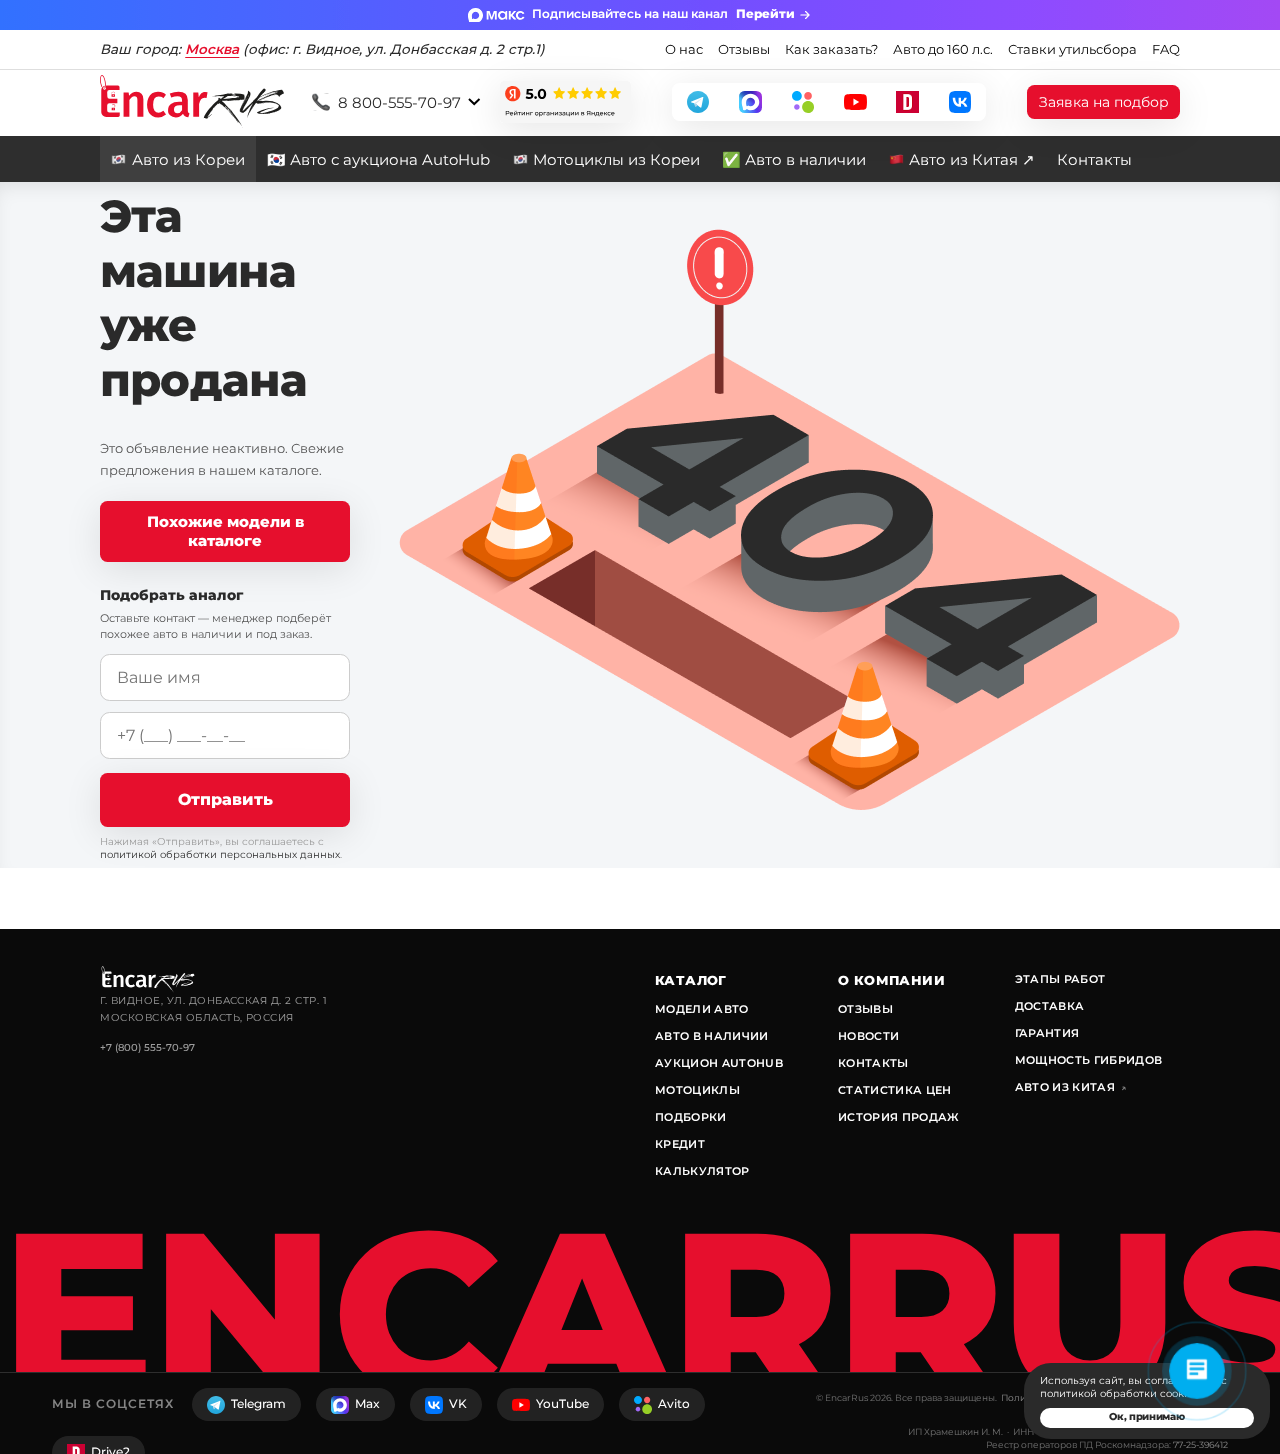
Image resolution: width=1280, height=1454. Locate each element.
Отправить (225, 799)
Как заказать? (831, 49)
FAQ (1166, 49)
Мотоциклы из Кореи (616, 159)
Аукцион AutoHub (719, 1063)
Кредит (680, 1144)
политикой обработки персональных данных (220, 854)
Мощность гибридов (1089, 1060)
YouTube (562, 1403)
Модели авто (702, 1009)
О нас (684, 49)
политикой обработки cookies (1119, 1393)
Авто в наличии (712, 1036)
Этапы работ (1060, 979)
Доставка (1050, 1006)
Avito (674, 1403)
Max (367, 1403)
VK (458, 1403)
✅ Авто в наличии (794, 159)
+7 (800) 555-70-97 (147, 1047)
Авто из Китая (1070, 1087)
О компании (891, 980)
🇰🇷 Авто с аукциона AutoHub (378, 159)
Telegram (258, 1403)
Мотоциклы (697, 1090)
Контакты (1094, 159)
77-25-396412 (1200, 1444)
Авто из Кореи (188, 159)
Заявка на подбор (1104, 102)
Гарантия (1047, 1033)
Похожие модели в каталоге (225, 531)
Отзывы (744, 49)
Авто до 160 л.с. (943, 49)
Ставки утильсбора (1072, 49)
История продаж (899, 1117)
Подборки (691, 1117)
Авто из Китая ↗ (972, 159)
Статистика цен (895, 1090)
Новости (868, 1036)
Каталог (691, 980)
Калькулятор (702, 1171)
